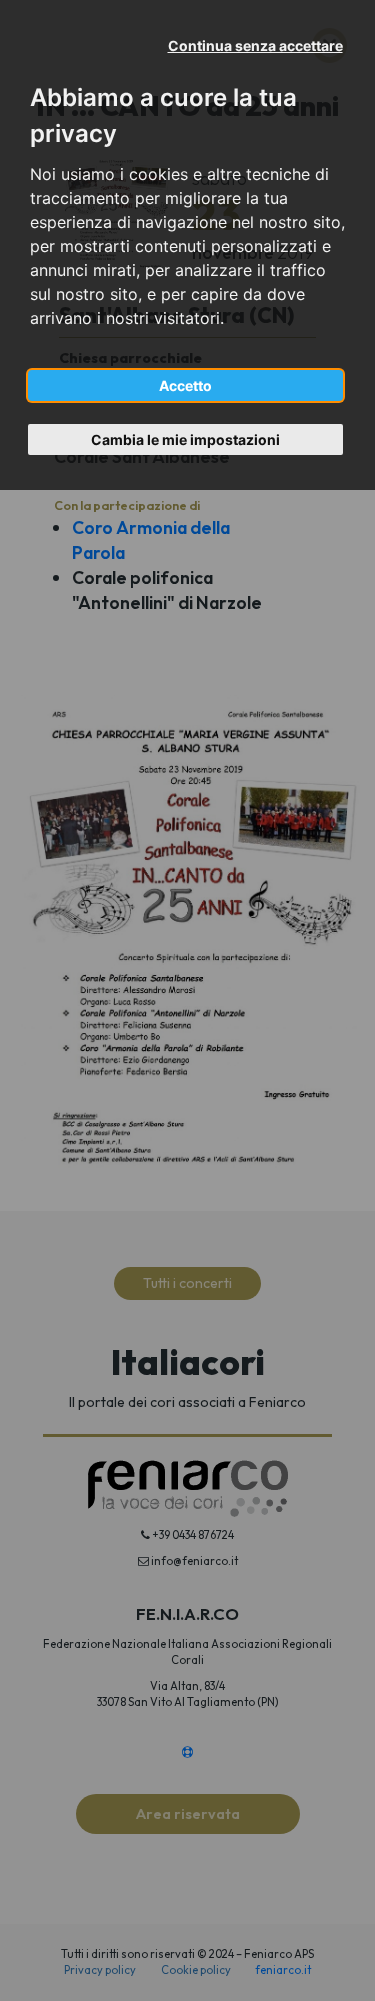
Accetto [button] (185, 385)
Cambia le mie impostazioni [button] (185, 439)
